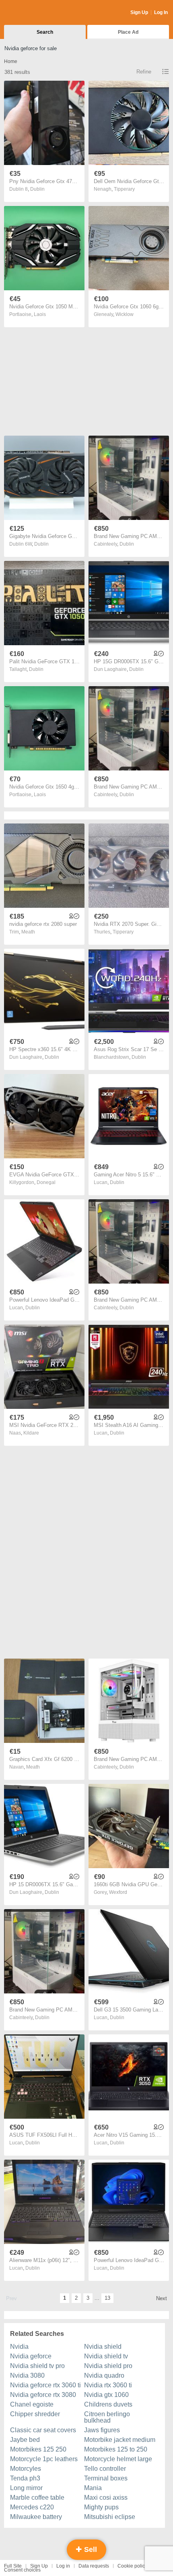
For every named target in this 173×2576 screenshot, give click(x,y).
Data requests (94, 2566)
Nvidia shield (103, 2347)
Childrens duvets (108, 2404)
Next (162, 2298)
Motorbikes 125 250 (38, 2449)
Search (45, 32)
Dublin (37, 189)
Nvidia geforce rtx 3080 (43, 2395)
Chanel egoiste (32, 2404)
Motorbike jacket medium (120, 2440)
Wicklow (125, 314)
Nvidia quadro (104, 2375)
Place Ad (128, 32)
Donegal (46, 1182)
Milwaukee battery (36, 2517)
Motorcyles (26, 2469)
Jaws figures (102, 2430)
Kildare (31, 1433)
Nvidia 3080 (27, 2375)
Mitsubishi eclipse (110, 2517)
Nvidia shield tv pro (37, 2366)
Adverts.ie (36, 13)
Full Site (13, 2566)
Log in (63, 2566)
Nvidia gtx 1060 (106, 2395)
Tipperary (124, 189)
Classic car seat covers (43, 2430)
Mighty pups (101, 2507)
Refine (144, 72)
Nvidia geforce (31, 2356)
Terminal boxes (106, 2478)
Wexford (118, 1892)
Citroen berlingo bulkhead (107, 2417)
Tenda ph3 (25, 2478)
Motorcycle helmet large (118, 2459)
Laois (40, 314)
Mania (93, 2488)
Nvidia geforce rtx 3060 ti (45, 2385)
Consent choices (22, 2570)
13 (107, 2298)
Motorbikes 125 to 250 (116, 2449)
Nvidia (19, 2347)
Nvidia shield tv (106, 2356)
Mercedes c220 (32, 2507)
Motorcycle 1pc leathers (44, 2459)
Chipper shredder (35, 2414)
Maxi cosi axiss (106, 2498)
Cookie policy (132, 2566)
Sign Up (139, 12)
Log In (161, 12)
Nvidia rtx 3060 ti (108, 2385)
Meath (28, 932)
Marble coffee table (37, 2498)
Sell (90, 2550)
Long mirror (26, 2488)
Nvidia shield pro (108, 2366)
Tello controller (105, 2469)
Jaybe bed (25, 2440)
